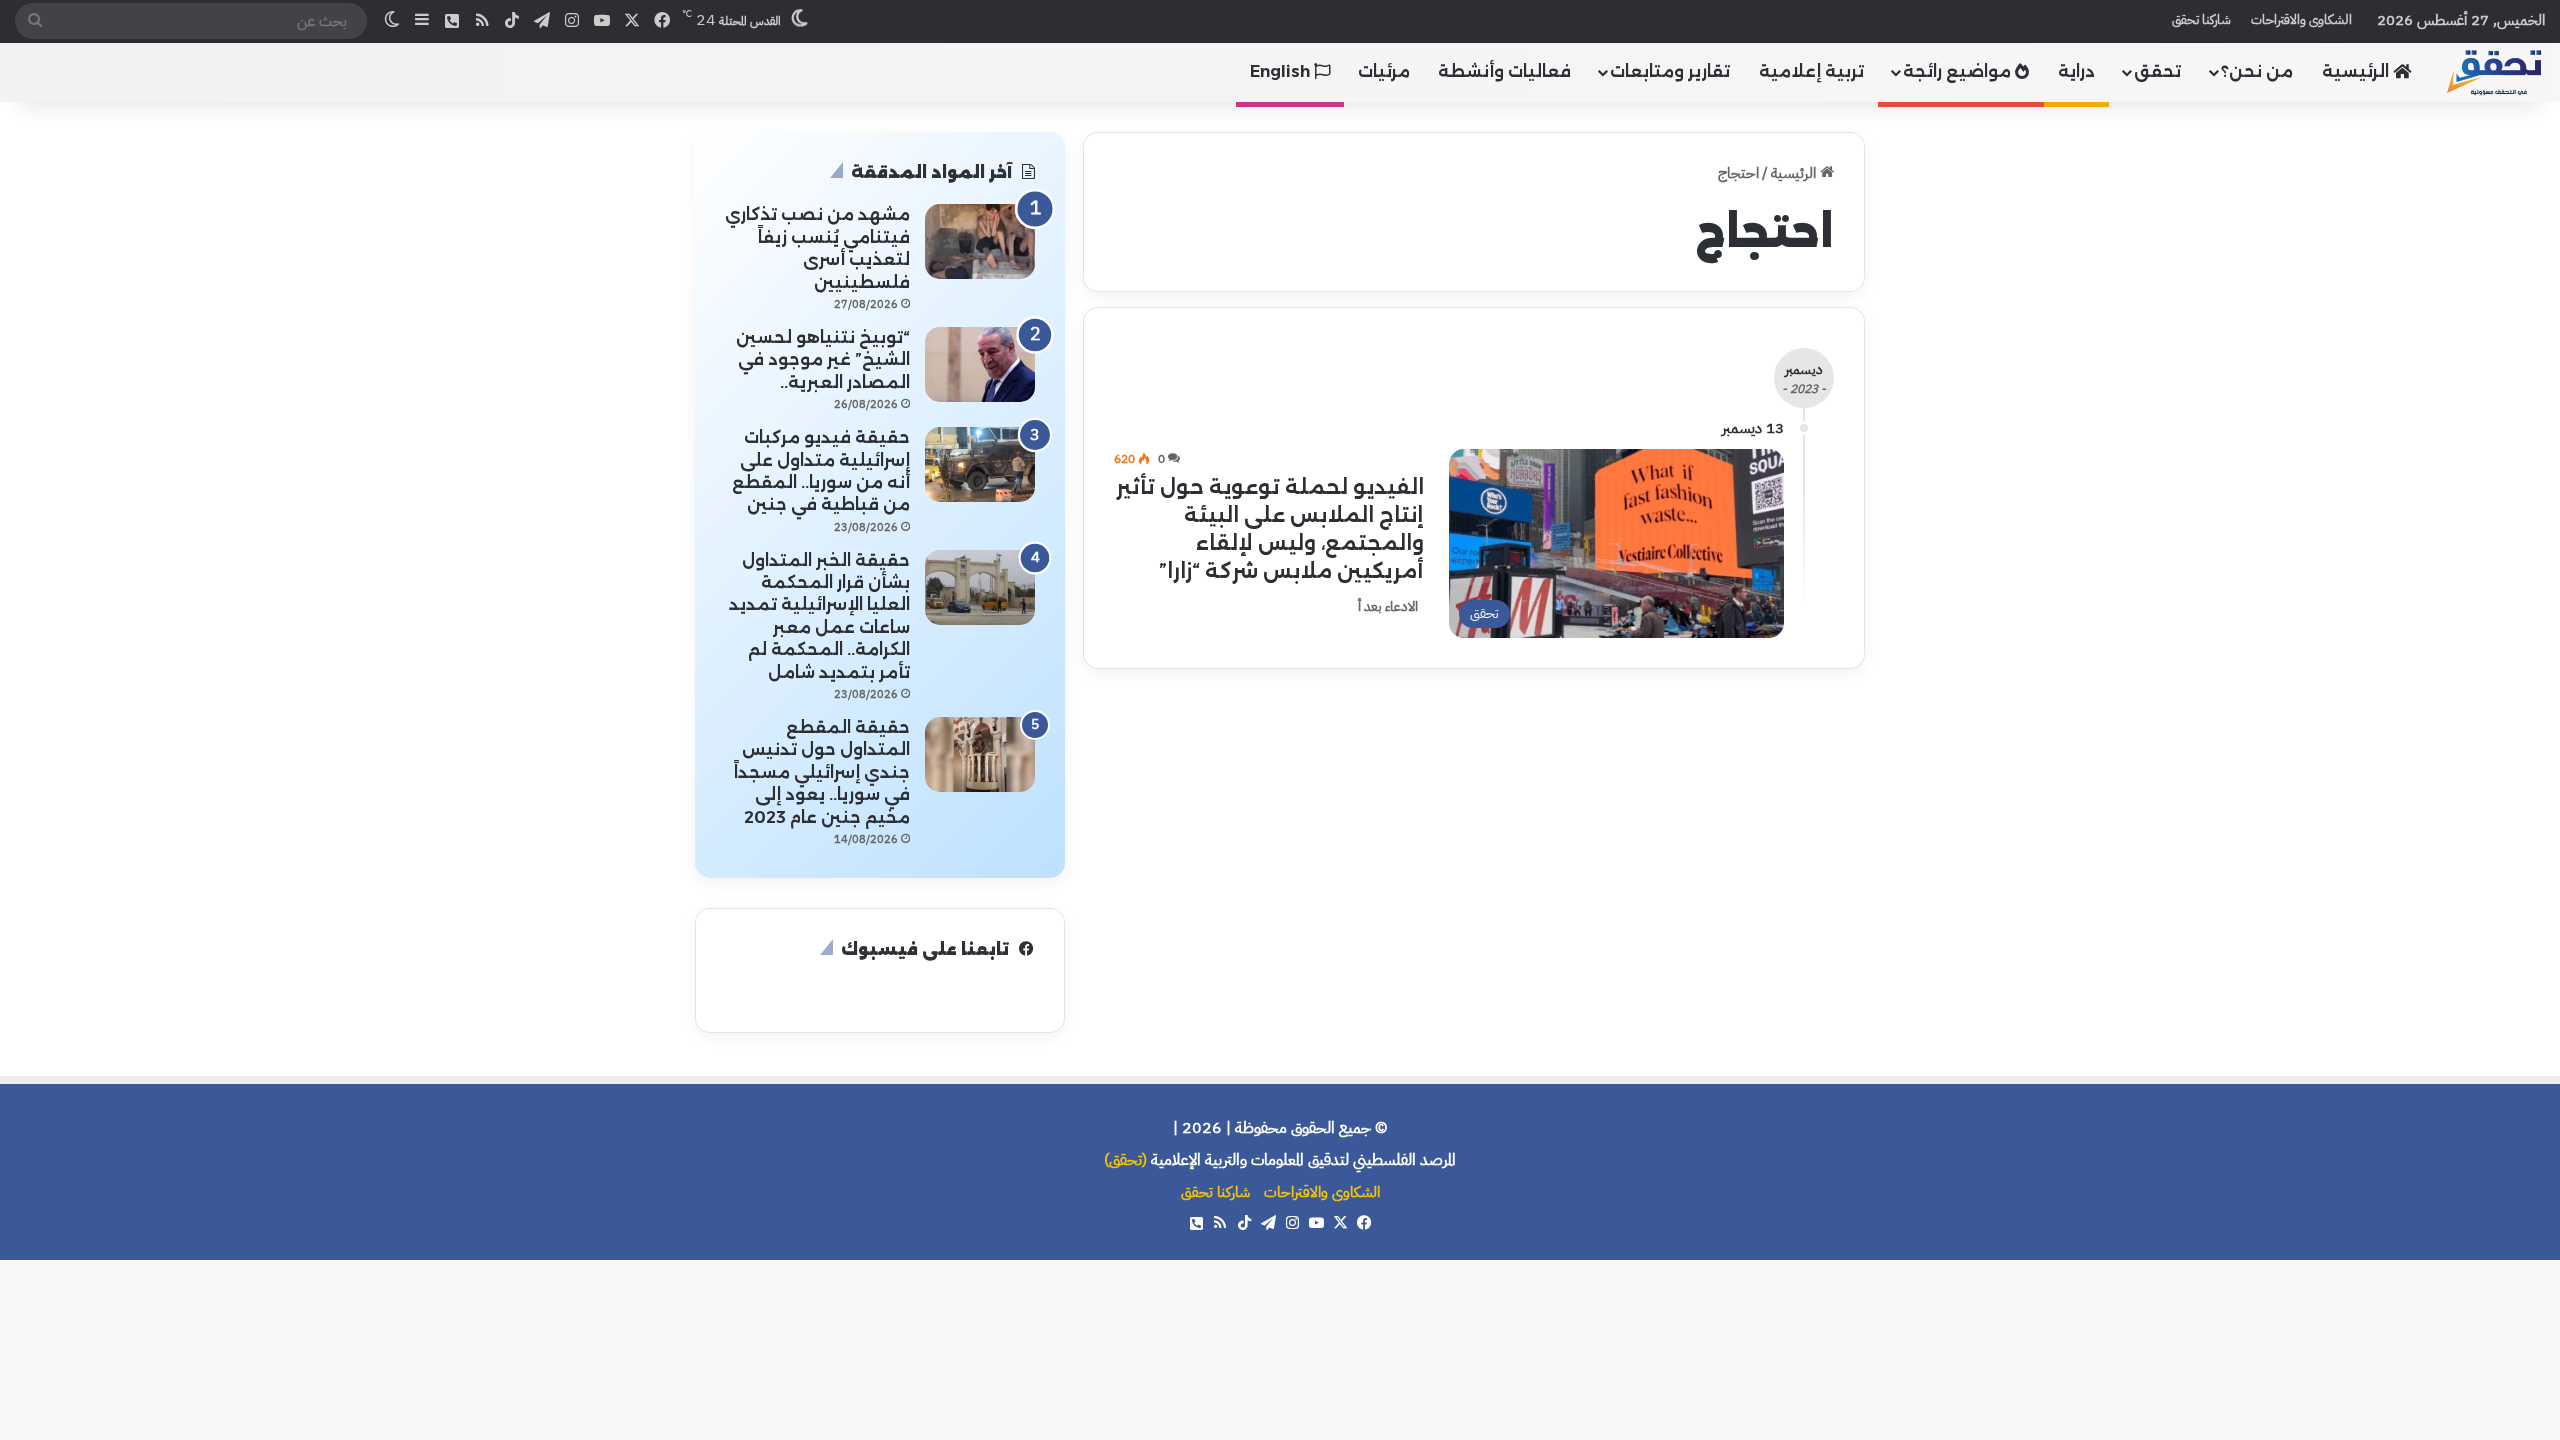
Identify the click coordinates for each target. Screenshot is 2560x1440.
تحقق (2157, 71)
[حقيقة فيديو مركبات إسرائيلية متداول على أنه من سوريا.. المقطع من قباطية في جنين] (980, 464)
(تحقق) (1125, 1160)
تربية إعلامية (1811, 71)
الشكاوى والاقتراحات (2301, 19)
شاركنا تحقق (2201, 19)
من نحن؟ (2257, 71)
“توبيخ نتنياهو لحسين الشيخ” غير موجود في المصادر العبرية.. (823, 360)
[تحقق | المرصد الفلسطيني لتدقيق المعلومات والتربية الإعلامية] (2495, 71)
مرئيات (1384, 71)
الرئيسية (2357, 71)
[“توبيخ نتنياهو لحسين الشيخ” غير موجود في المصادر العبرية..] (980, 364)
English (1282, 71)
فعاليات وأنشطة (1504, 71)
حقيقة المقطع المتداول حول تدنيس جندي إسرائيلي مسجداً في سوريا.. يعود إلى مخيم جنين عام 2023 (822, 772)
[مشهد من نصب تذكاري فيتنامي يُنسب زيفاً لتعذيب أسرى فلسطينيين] (980, 241)
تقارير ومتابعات (1670, 71)
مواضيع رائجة (1959, 71)
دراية (2076, 71)
